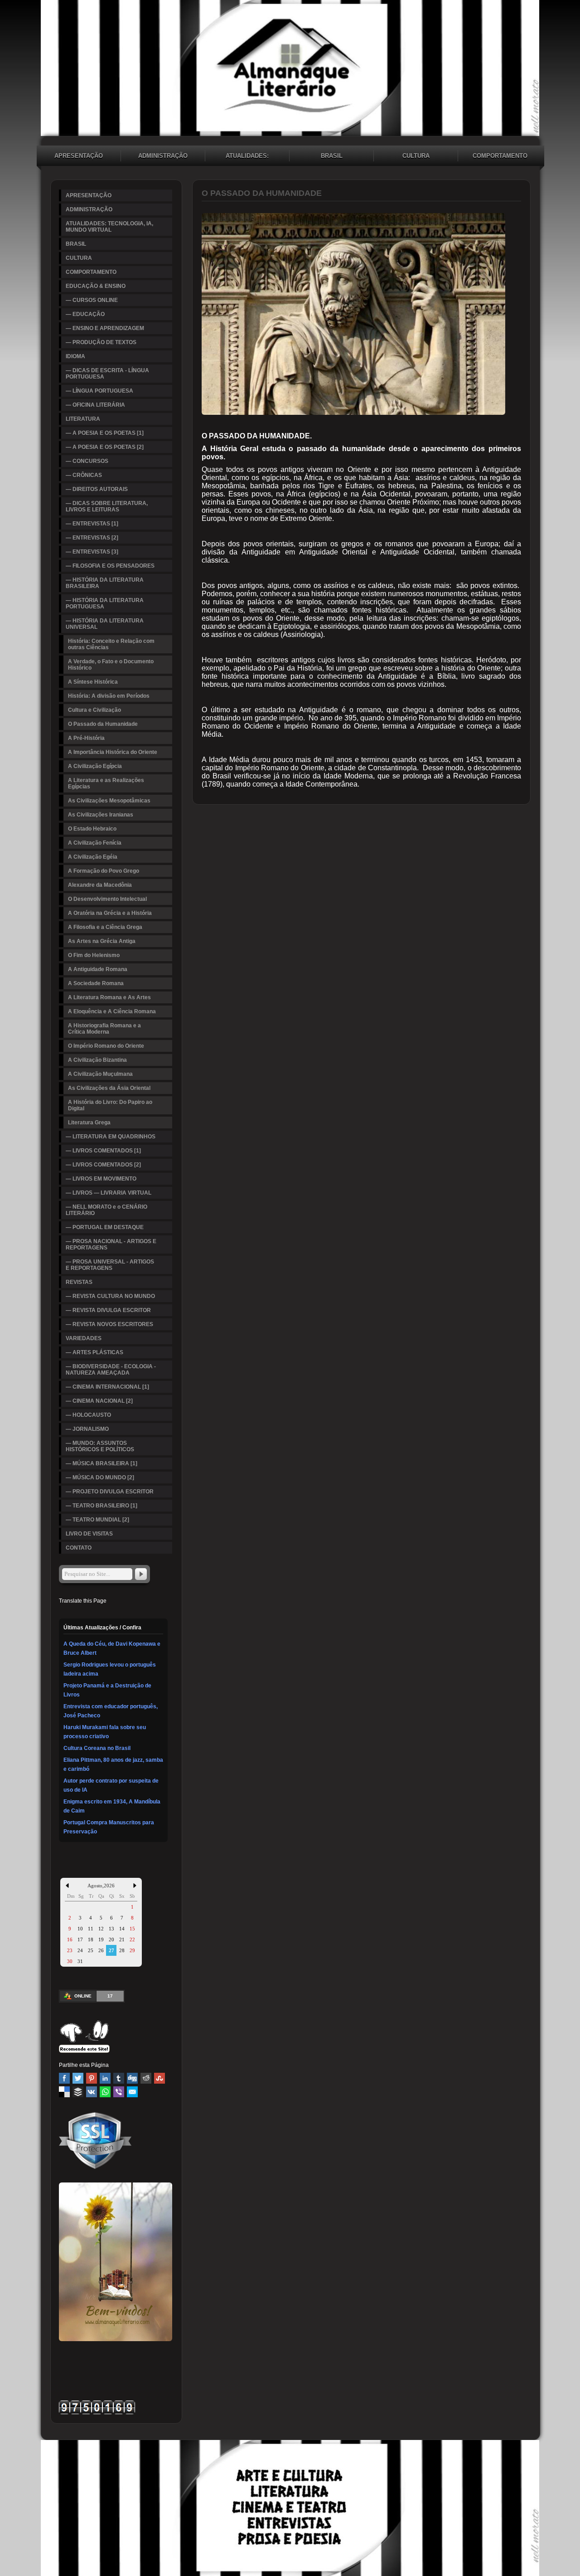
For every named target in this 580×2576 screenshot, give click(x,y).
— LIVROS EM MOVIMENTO (101, 1179)
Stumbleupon (159, 2078)
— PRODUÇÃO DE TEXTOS (101, 342)
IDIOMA (75, 356)
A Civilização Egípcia (95, 766)
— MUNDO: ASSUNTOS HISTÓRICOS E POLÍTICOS (100, 1446)
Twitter (78, 2078)
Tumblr (119, 2078)
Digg (132, 2078)
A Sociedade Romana (96, 983)
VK (92, 2092)
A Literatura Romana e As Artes (109, 997)
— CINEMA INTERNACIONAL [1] (107, 1387)
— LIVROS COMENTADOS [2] (103, 1165)
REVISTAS (79, 1282)
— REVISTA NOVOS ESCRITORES (109, 1324)
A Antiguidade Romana (98, 969)
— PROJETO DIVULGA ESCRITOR (110, 1492)
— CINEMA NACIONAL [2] (99, 1401)
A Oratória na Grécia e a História (110, 913)
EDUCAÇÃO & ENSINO (96, 286)
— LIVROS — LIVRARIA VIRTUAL (109, 1193)
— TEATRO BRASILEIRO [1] (101, 1506)
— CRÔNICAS (84, 475)
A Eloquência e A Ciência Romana (112, 1011)
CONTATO (79, 1548)
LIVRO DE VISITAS (89, 1534)
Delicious (64, 2092)
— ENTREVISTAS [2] (92, 538)
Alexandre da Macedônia (100, 885)
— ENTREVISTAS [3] (92, 552)
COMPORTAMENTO (500, 156)
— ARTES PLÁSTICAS (94, 1352)
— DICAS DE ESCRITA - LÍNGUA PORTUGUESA (107, 374)
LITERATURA (83, 419)
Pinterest (92, 2078)
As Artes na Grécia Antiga (102, 941)
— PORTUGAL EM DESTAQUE (105, 1227)
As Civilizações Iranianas (101, 815)
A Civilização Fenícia (95, 843)
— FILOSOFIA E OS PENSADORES (110, 566)
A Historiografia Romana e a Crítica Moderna (104, 1029)
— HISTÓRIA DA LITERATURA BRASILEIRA (105, 583)
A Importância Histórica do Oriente (113, 752)
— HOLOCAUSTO (88, 1415)
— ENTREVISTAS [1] (92, 524)
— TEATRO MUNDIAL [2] (97, 1520)
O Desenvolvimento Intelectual (107, 899)
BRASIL (332, 156)
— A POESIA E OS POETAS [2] (105, 447)
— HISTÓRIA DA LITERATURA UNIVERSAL (105, 624)
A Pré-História (86, 738)
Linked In (105, 2078)
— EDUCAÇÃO (85, 314)
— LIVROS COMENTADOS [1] (103, 1151)
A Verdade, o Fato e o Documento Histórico (111, 665)
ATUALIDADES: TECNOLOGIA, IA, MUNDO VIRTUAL (247, 157)
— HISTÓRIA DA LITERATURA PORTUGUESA (105, 603)
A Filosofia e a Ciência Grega (105, 927)
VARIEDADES (84, 1338)
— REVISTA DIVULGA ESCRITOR (108, 1310)
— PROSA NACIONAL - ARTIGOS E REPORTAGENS (111, 1244)
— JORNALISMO (87, 1429)
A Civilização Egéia (93, 857)
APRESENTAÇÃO (79, 156)
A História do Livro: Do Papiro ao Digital (110, 1105)
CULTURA (416, 156)
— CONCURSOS (87, 461)
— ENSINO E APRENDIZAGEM (105, 328)
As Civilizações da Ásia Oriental (109, 1088)
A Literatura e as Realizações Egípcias (106, 783)
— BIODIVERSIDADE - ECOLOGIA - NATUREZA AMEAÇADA (111, 1370)
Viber (119, 2092)
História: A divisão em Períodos (109, 696)
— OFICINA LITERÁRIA (95, 405)
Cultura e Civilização (94, 710)
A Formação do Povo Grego (104, 871)
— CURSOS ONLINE (92, 300)
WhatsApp (105, 2092)
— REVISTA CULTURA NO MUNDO (110, 1296)
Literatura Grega (89, 1123)
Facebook (64, 2078)
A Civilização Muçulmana (100, 1074)
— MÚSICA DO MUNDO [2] (100, 1478)
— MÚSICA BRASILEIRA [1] (101, 1463)
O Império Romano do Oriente (106, 1046)
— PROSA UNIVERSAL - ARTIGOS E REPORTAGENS (110, 1265)
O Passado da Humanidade (103, 724)
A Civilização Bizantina (97, 1060)
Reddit (146, 2078)
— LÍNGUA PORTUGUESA (99, 391)
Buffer (78, 2092)
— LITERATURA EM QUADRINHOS (111, 1137)
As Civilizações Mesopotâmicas (109, 801)
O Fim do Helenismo (94, 955)
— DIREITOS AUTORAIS (97, 489)
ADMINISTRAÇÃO (163, 156)
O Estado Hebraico (92, 829)
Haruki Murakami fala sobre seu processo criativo (105, 1732)
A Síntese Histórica (93, 682)
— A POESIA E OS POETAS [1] (105, 433)
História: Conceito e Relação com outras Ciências (111, 644)
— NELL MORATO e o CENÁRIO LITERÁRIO (106, 1210)
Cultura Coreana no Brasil (97, 1748)
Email (132, 2092)
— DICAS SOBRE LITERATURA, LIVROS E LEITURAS (107, 506)
